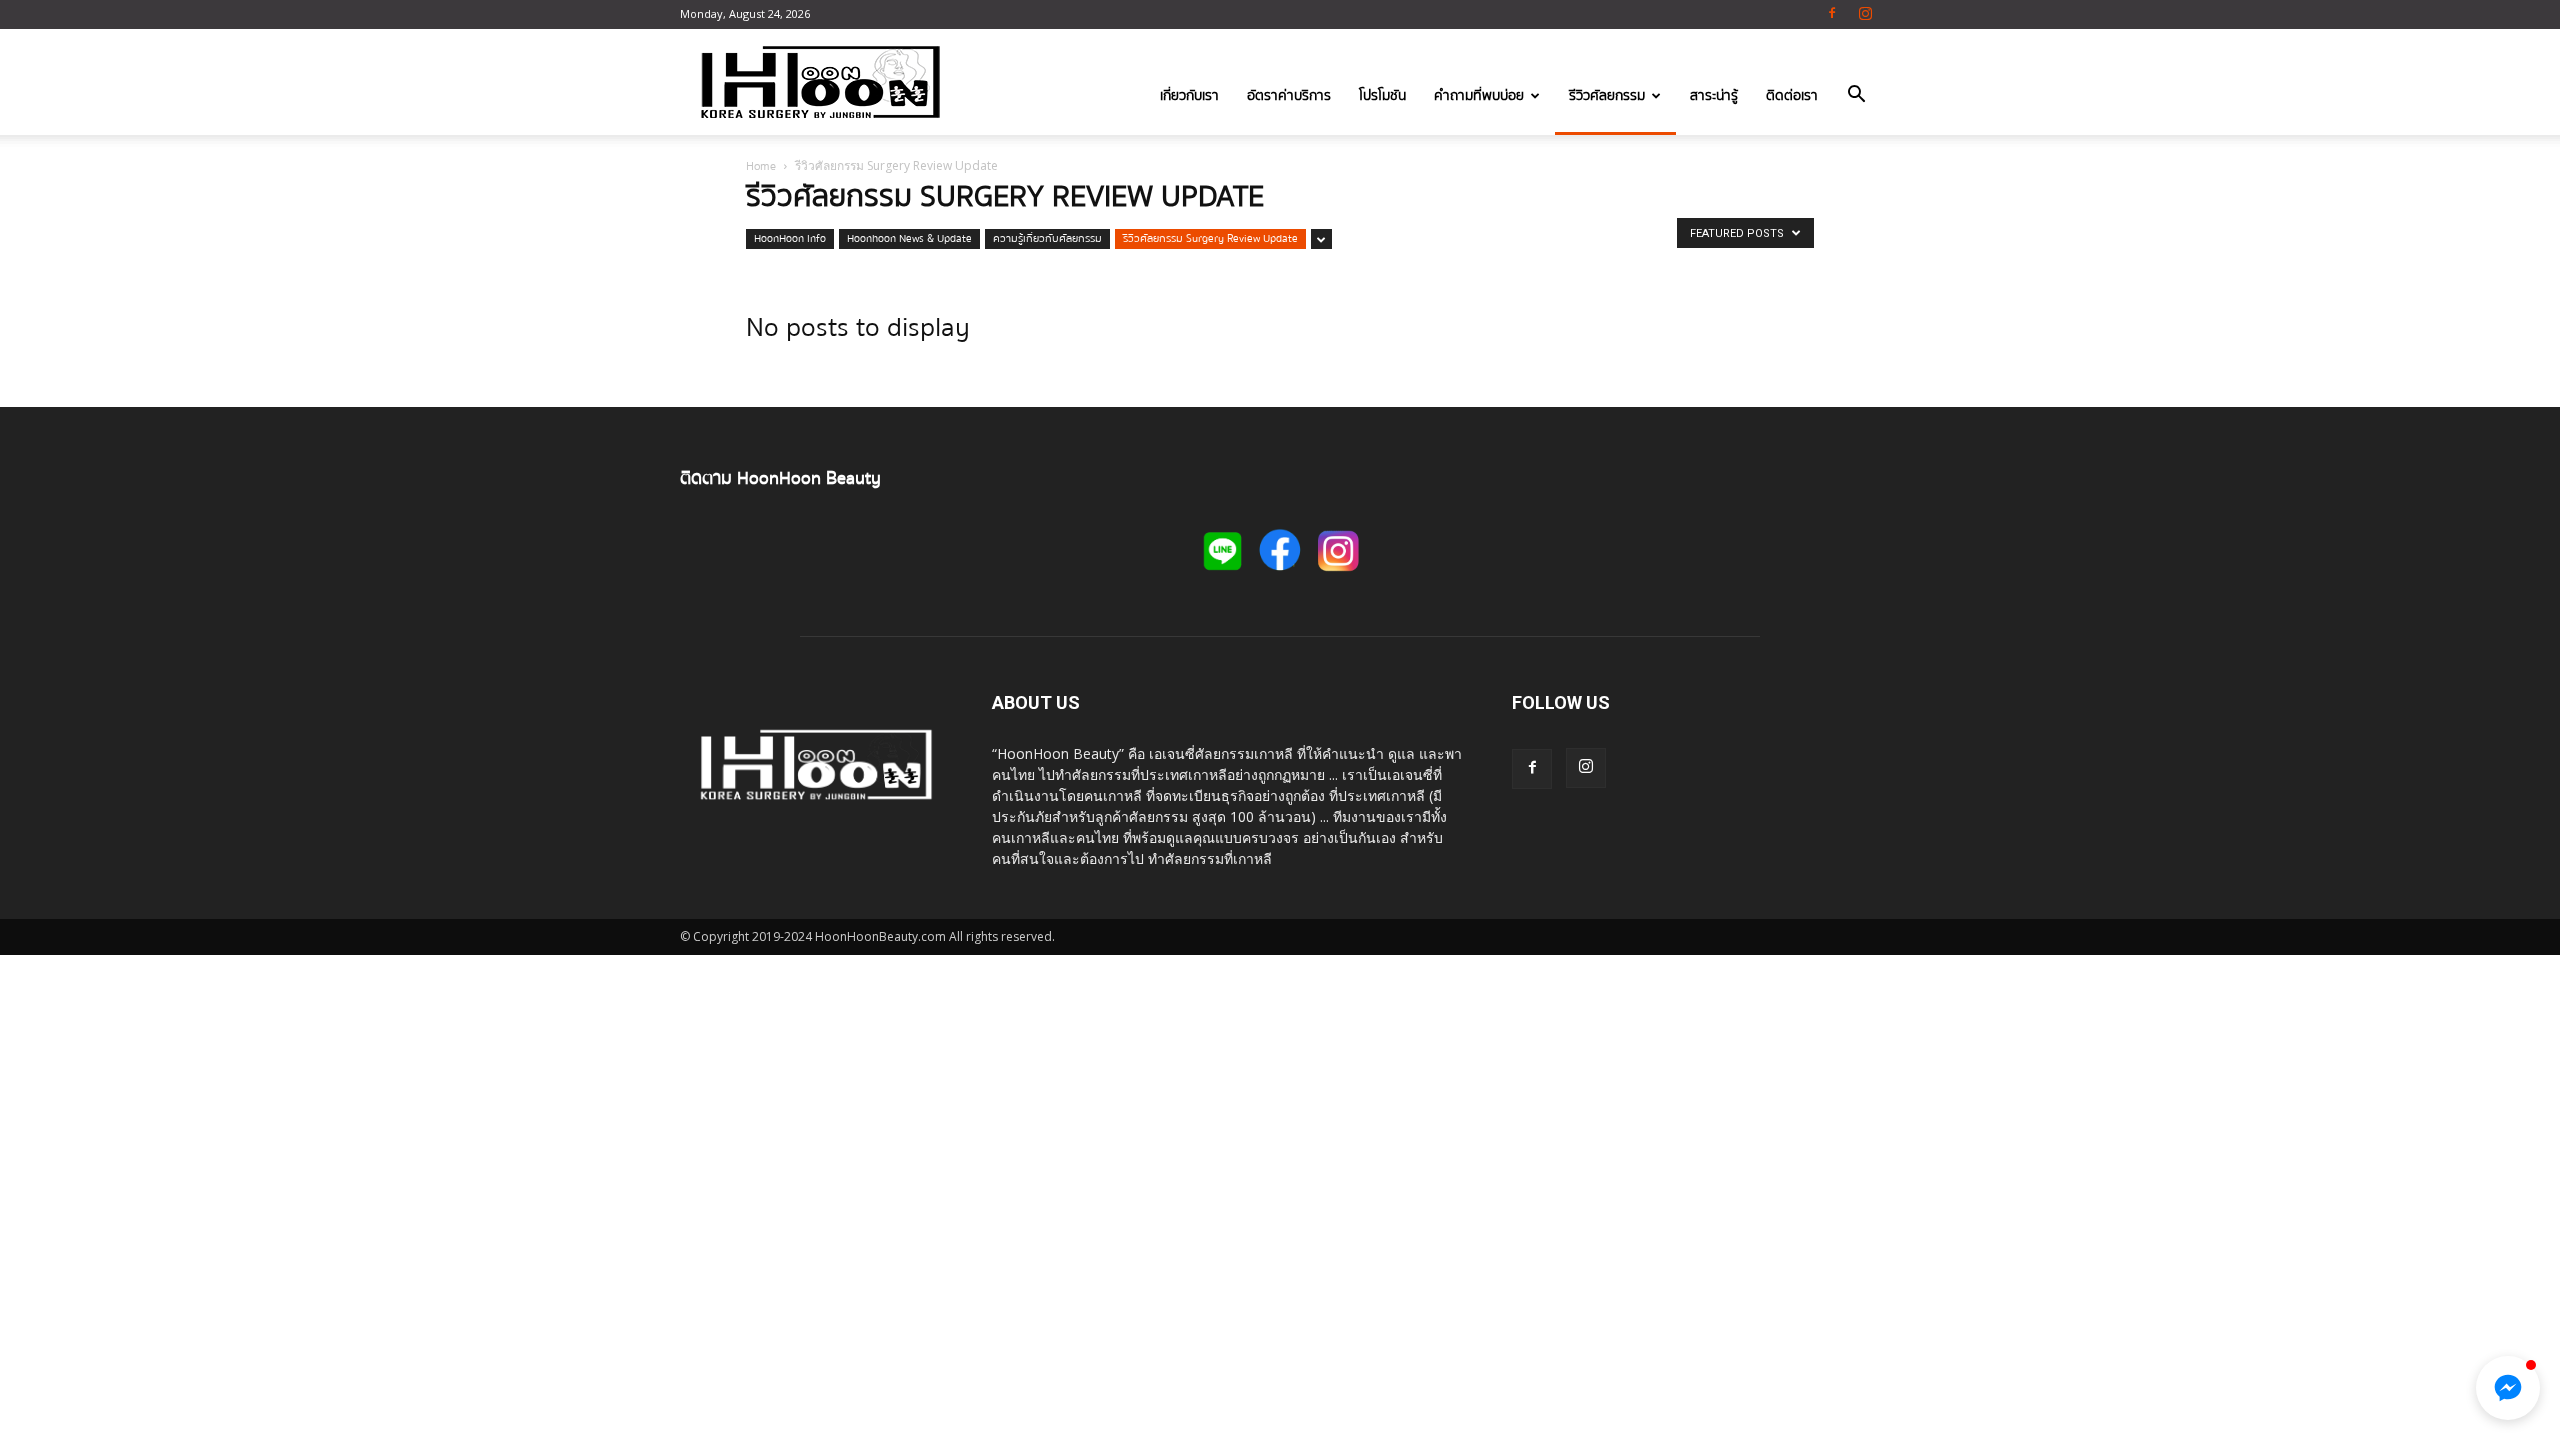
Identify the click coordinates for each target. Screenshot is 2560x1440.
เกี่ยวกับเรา (1189, 96)
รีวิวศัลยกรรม (1607, 96)
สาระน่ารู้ (1714, 96)
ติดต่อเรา (1792, 96)
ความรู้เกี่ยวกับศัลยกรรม (1047, 238)
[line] (1222, 574)
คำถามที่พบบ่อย (1479, 96)
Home (761, 166)
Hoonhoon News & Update (909, 238)
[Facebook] (1832, 15)
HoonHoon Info (790, 238)
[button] (1856, 98)
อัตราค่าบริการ (1289, 96)
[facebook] (1280, 575)
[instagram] (1338, 573)
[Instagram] (1865, 15)
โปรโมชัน (1382, 96)
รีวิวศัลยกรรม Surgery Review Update (1210, 238)
